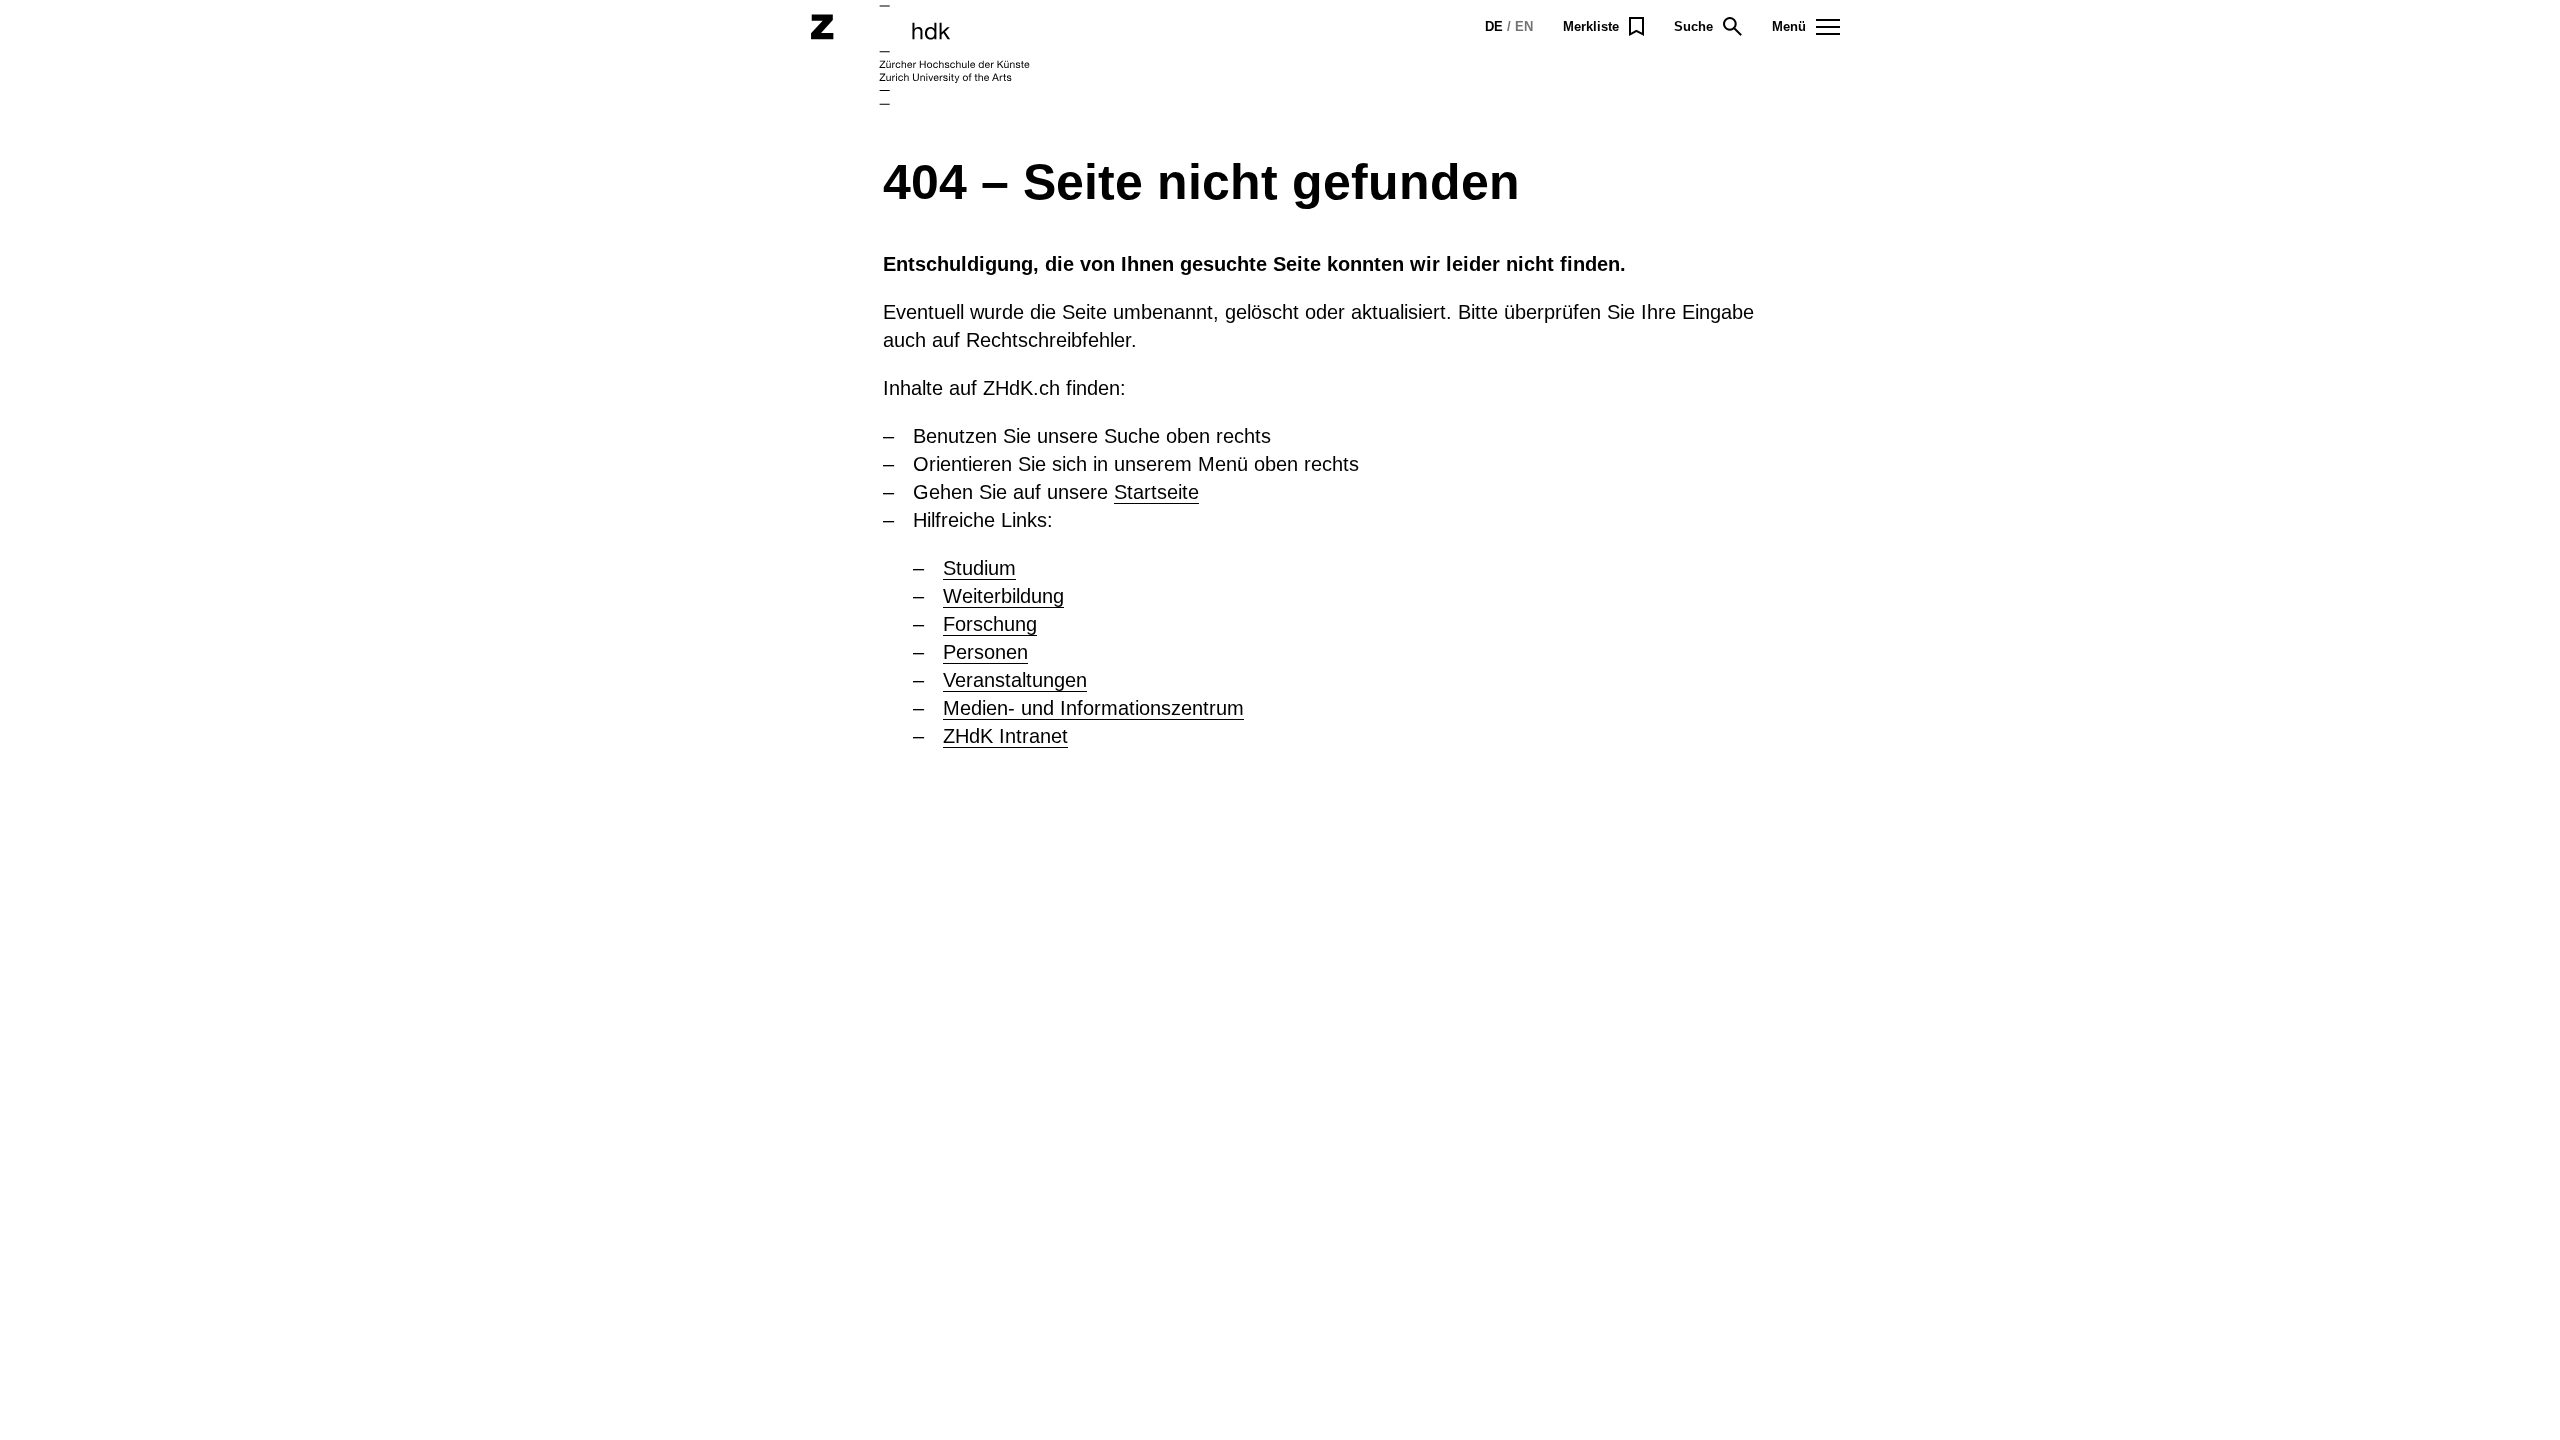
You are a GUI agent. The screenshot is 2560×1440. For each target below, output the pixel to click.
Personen (985, 652)
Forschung (990, 624)
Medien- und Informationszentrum (1093, 708)
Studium (979, 568)
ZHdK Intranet (1005, 736)
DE (1494, 26)
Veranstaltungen (1015, 680)
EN (1524, 26)
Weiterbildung (1003, 596)
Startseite (1156, 492)
